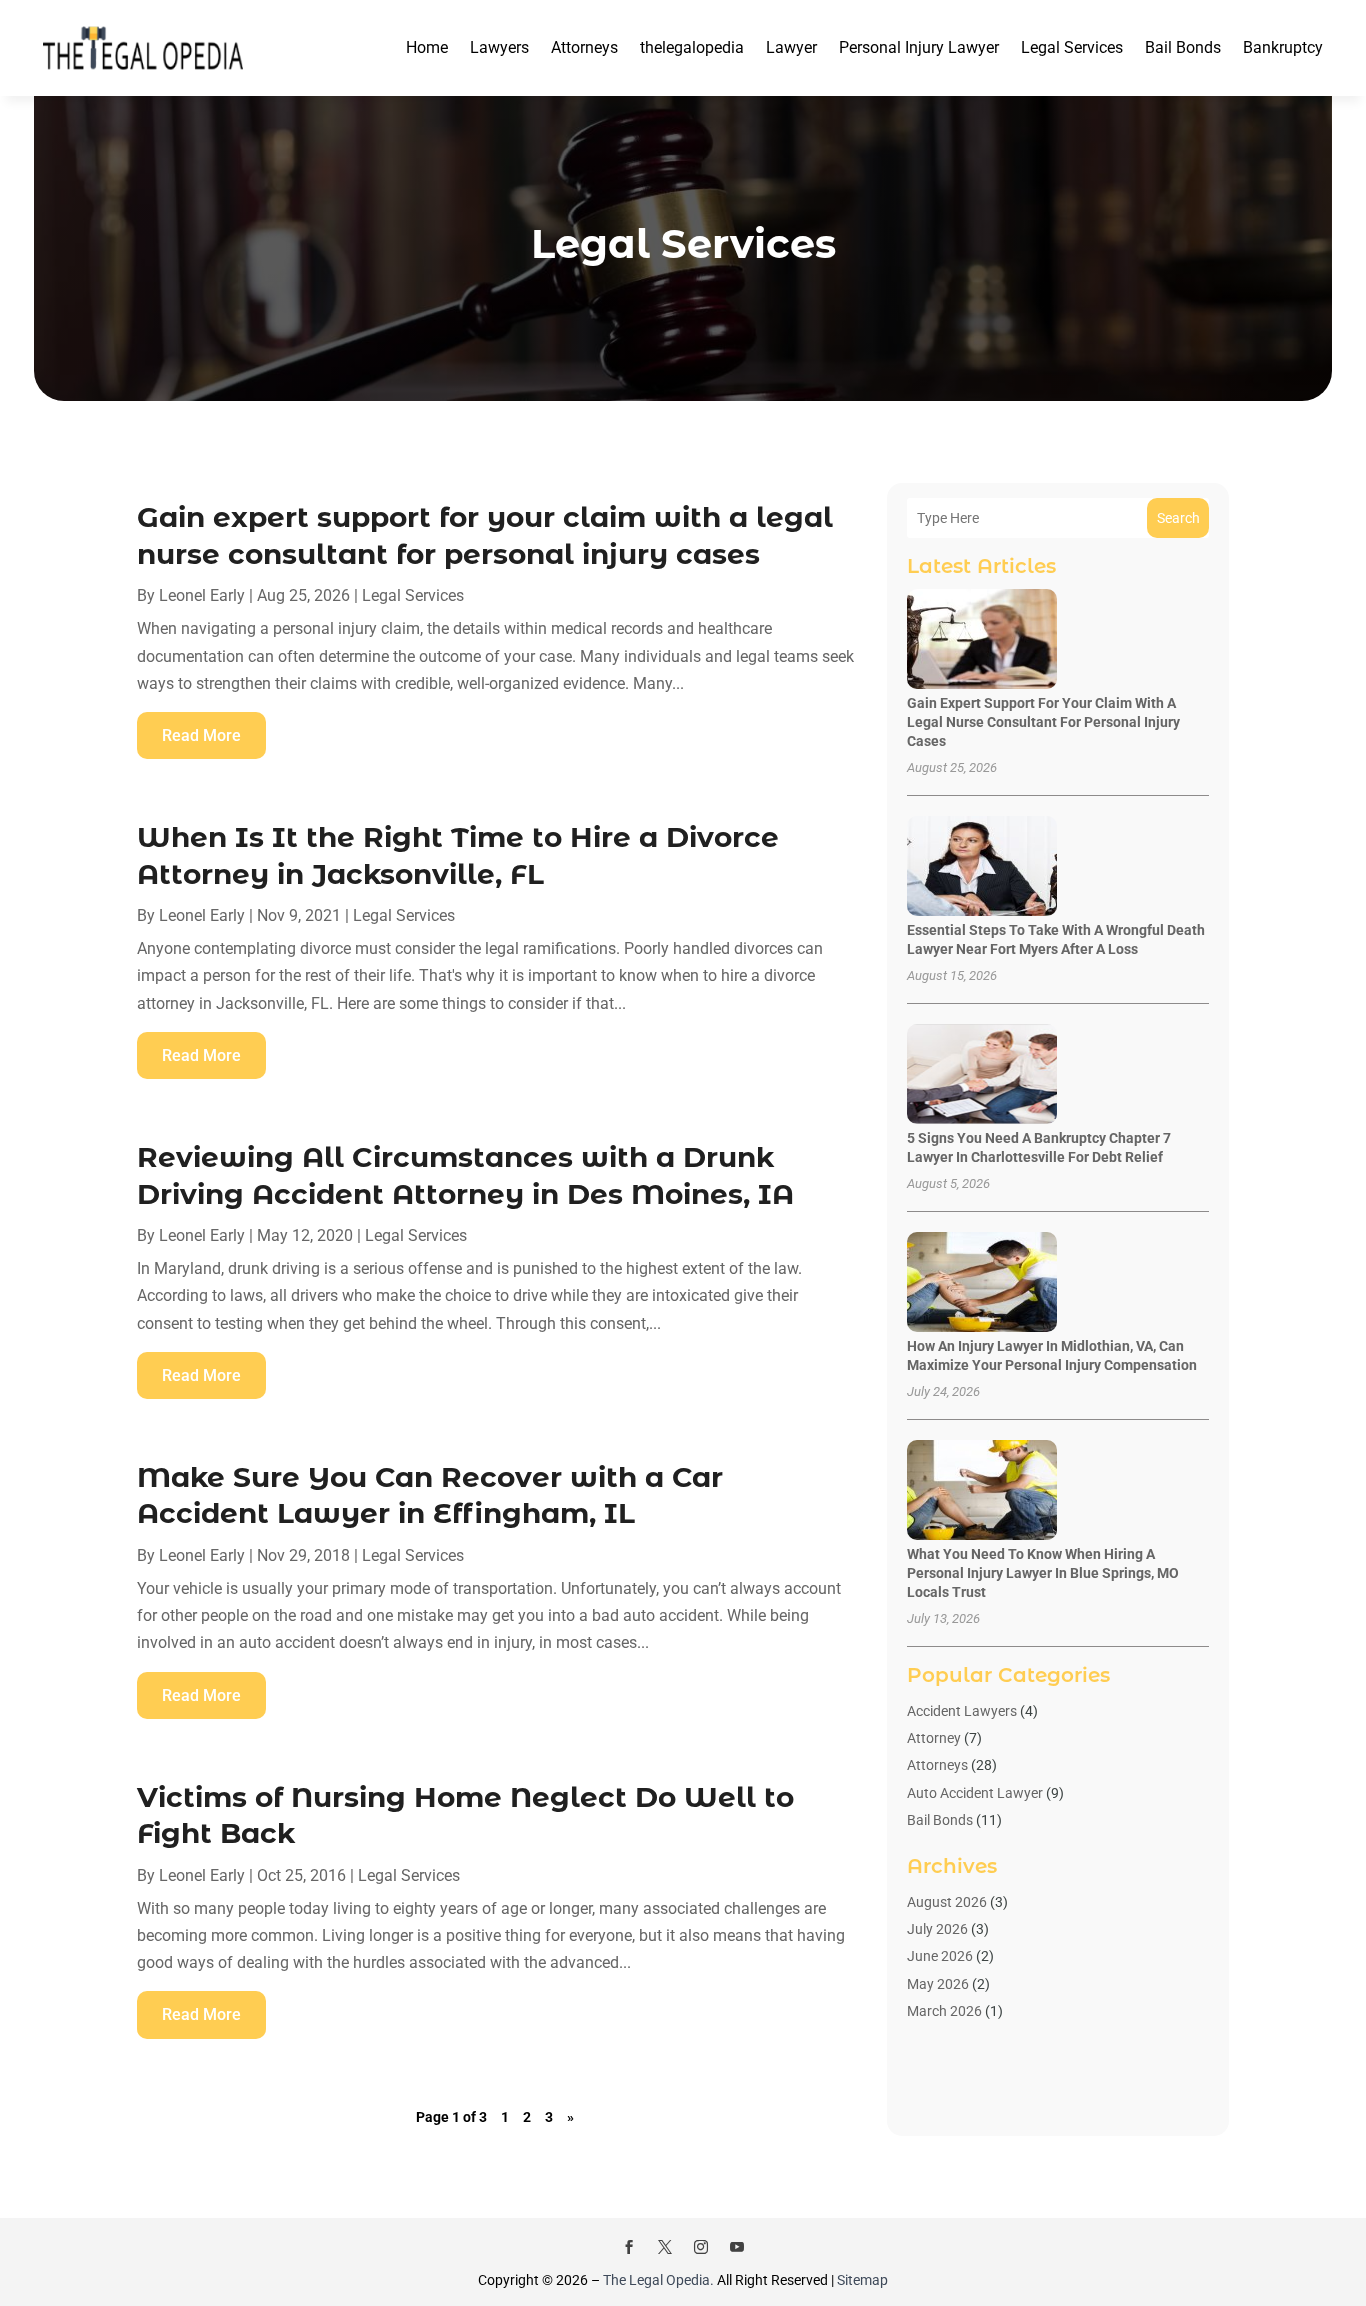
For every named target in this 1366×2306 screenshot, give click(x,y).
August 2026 (947, 1902)
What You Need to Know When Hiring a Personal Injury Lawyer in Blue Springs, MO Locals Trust (1043, 1573)
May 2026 (938, 1984)
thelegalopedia (692, 47)
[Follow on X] (665, 2247)
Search (1178, 518)
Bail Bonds (1183, 47)
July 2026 (937, 1929)
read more (201, 735)
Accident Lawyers (962, 1711)
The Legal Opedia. (658, 2280)
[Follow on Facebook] (629, 2247)
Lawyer (791, 47)
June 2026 (940, 1956)
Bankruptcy (1283, 47)
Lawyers (499, 47)
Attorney (934, 1738)
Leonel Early (202, 595)
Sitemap (862, 2280)
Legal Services (1072, 47)
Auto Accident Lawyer (975, 1793)
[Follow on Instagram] (701, 2247)
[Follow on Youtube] (737, 2247)
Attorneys (584, 47)
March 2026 (944, 2011)
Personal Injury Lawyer (919, 47)
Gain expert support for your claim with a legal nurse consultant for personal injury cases (1043, 722)
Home (427, 47)
